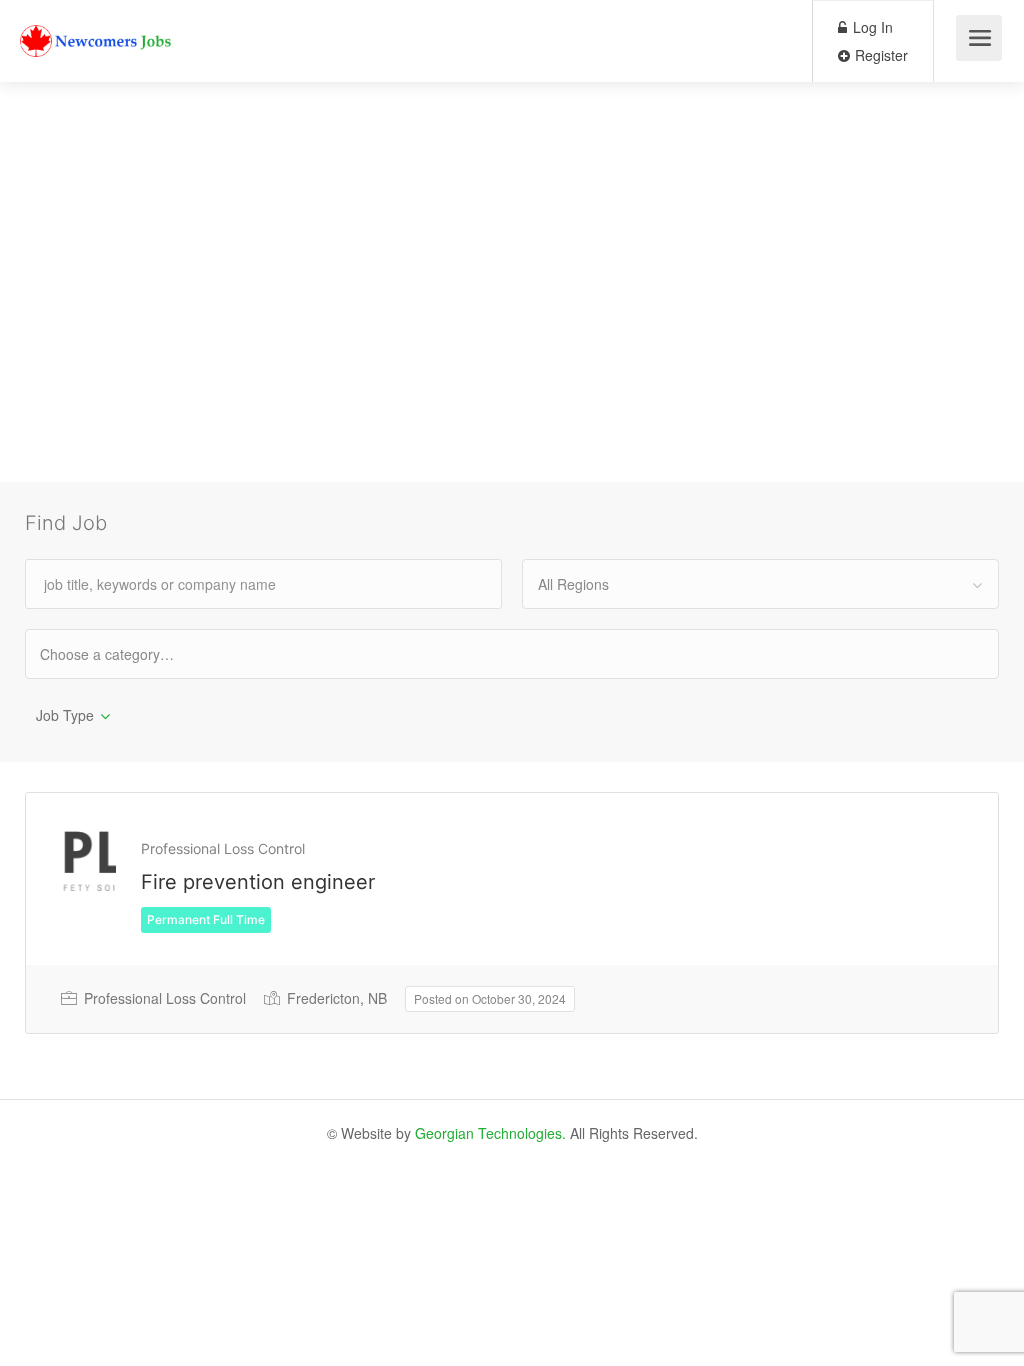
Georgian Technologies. (490, 1133)
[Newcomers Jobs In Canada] (97, 25)
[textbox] (124, 653)
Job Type (65, 715)
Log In (871, 27)
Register (879, 55)
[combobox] (760, 584)
